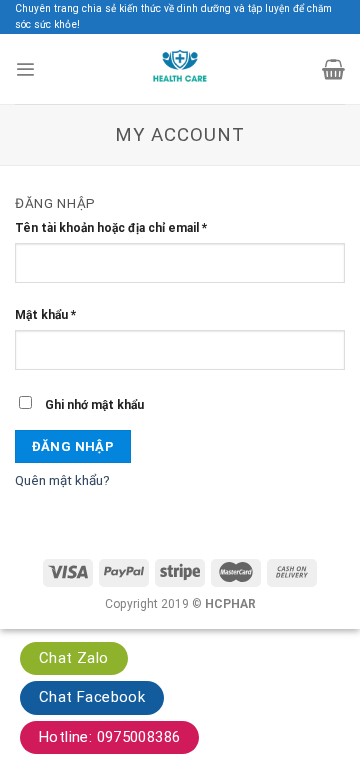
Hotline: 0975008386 (109, 737)
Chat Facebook (92, 697)
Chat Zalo (74, 658)
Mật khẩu (45, 315)
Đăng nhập (73, 446)
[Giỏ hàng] (333, 69)
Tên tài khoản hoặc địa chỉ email (111, 228)
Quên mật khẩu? (62, 480)
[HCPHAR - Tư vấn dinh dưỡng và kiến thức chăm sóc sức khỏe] (180, 69)
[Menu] (25, 69)
